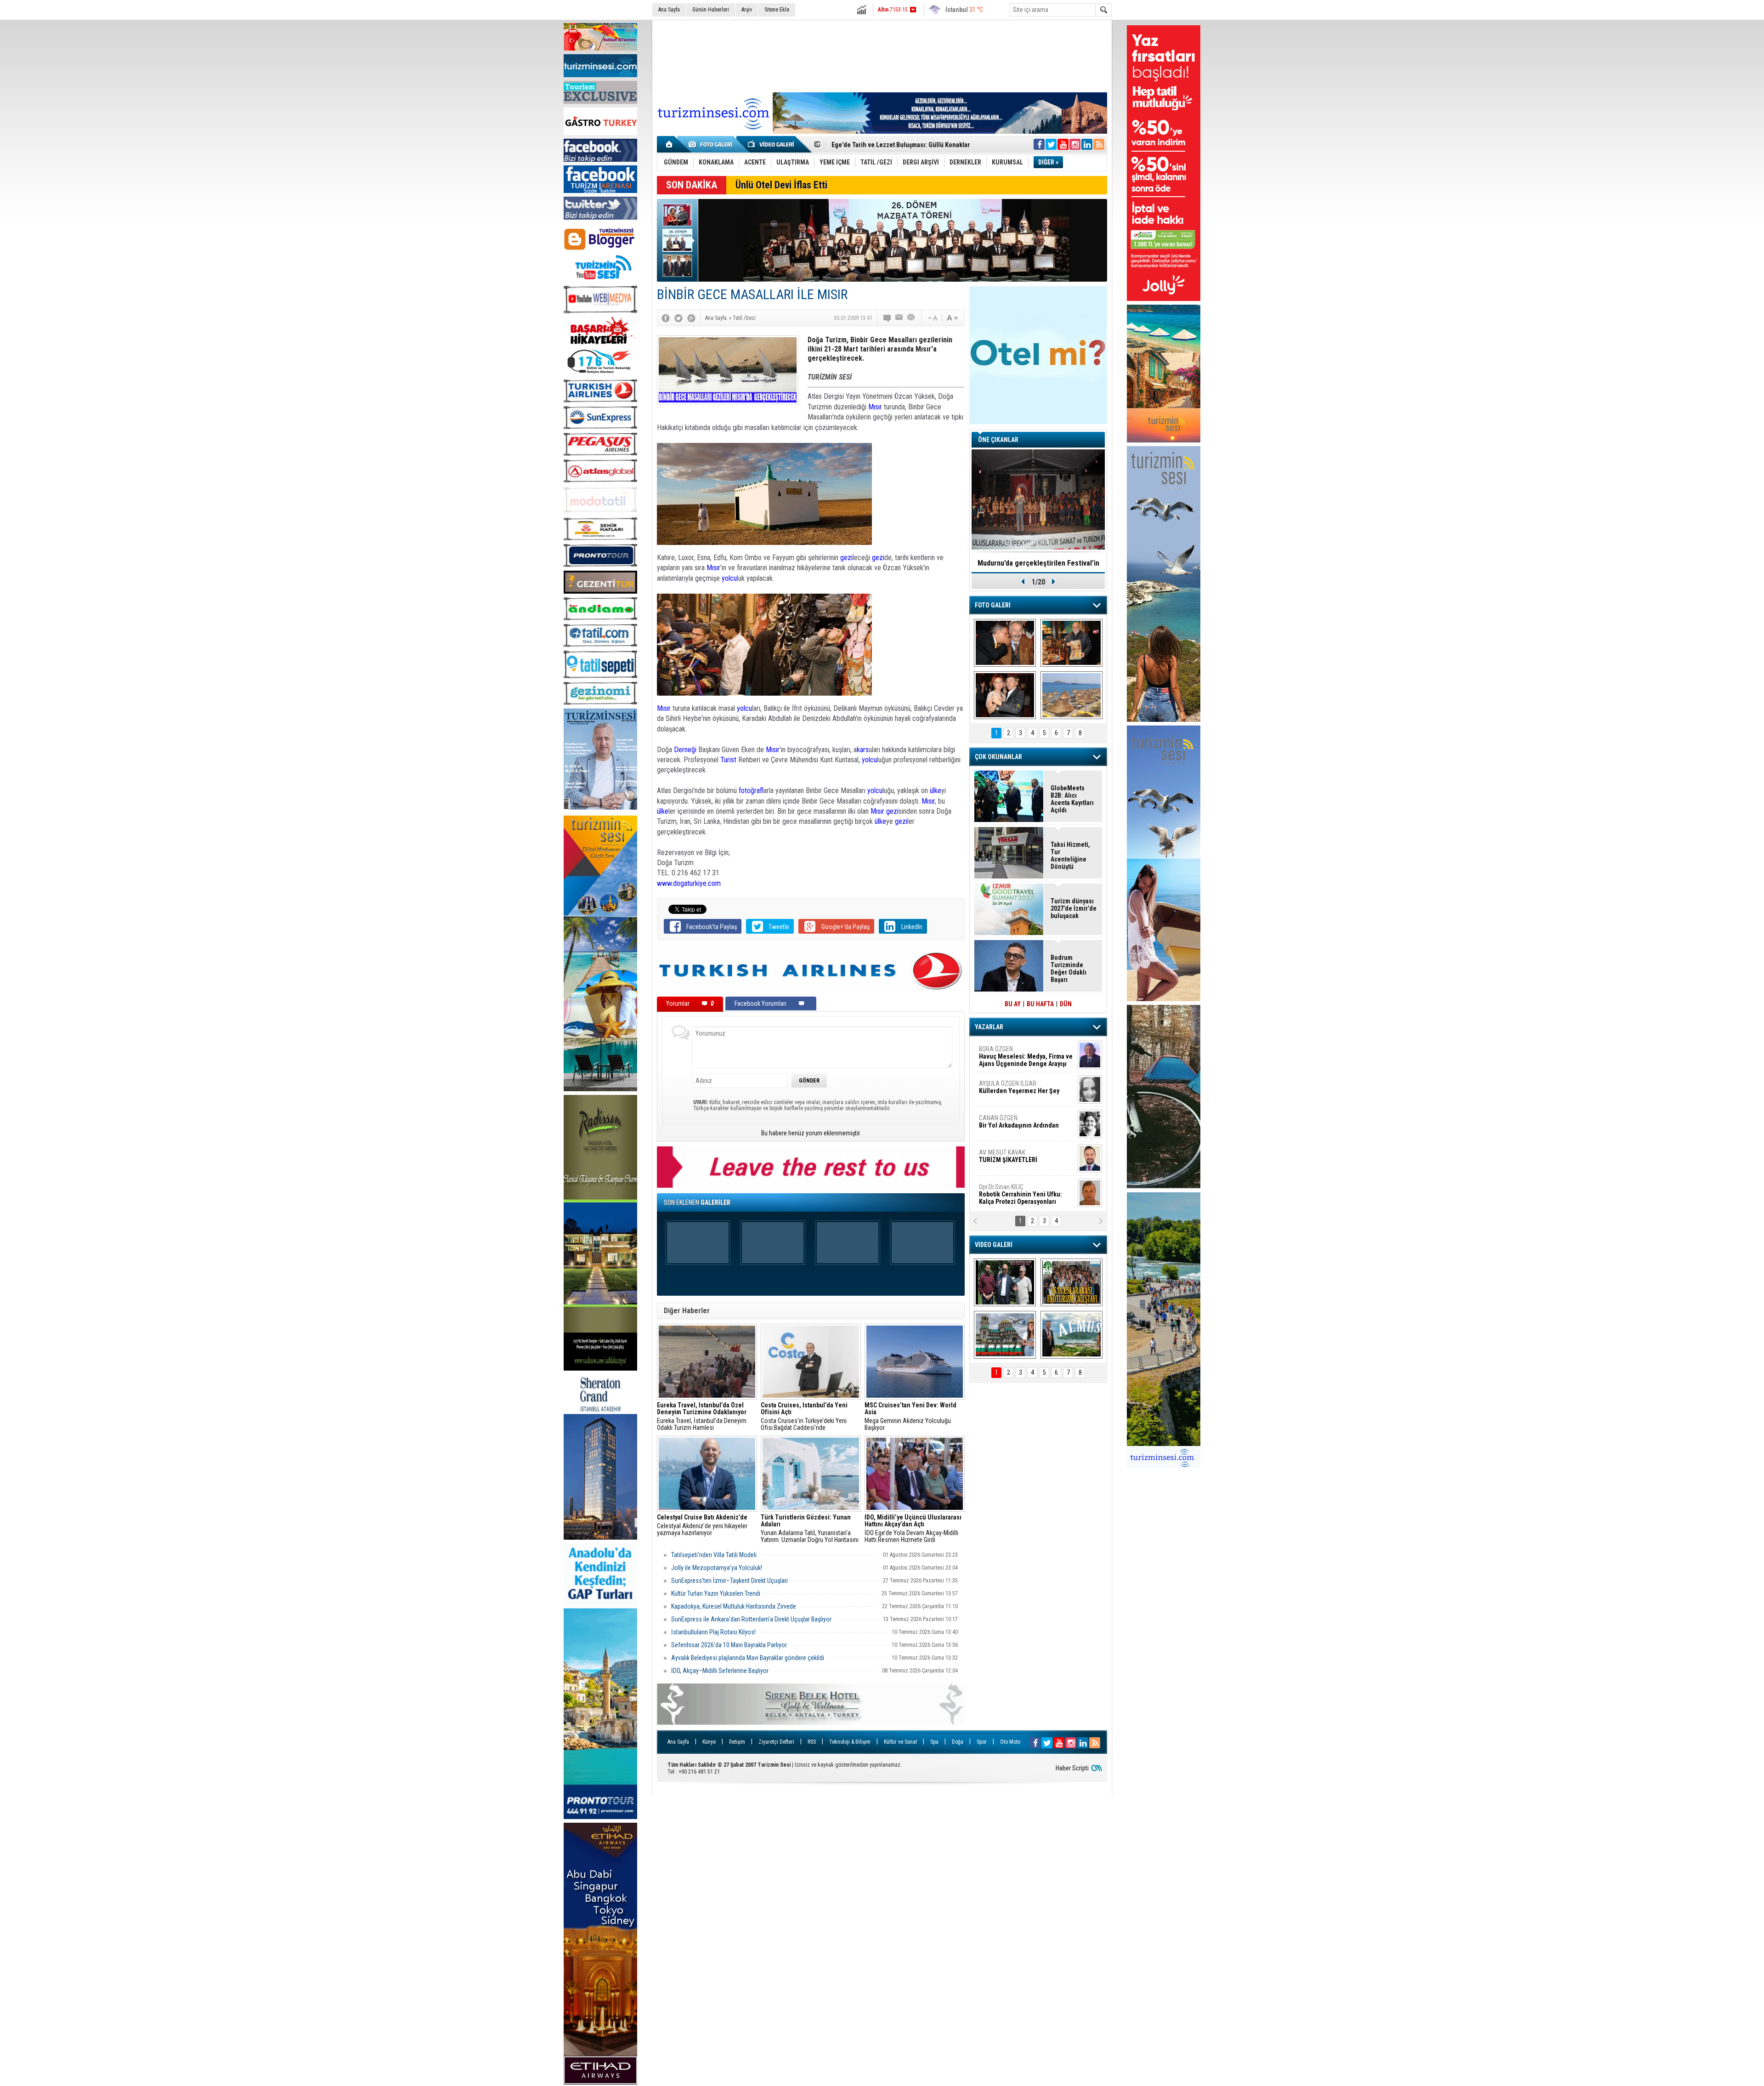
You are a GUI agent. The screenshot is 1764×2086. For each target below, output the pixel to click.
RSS (812, 1742)
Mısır (875, 407)
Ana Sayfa (669, 10)
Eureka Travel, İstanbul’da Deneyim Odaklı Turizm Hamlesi (702, 1417)
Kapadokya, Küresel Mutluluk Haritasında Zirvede (734, 1606)
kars (863, 750)
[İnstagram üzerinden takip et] (1075, 144)
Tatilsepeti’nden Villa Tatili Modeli (714, 1555)
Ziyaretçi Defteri (776, 1742)
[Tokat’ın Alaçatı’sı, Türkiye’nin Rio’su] (1071, 1335)
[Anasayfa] (670, 144)
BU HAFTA (1040, 1004)
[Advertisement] (882, 55)
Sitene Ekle (777, 10)
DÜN (1066, 1004)
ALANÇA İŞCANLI (1017, 1125)
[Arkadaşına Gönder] (899, 318)
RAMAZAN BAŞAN (1007, 1053)
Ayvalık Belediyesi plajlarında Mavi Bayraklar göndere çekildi (748, 1658)
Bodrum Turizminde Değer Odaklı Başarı (888, 145)
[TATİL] (1071, 695)
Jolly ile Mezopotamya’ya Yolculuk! (717, 1568)
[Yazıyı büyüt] (952, 318)
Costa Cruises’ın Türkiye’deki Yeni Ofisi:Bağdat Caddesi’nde (804, 1417)
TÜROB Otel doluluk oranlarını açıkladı (1038, 563)
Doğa (958, 1742)
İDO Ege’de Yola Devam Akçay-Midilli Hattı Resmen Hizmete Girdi (913, 1529)
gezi (846, 558)
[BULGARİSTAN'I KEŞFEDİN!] (1005, 1335)
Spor (982, 1742)
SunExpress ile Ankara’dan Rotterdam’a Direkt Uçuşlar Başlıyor (751, 1619)
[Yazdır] (911, 318)
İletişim (737, 1742)
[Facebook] (666, 318)
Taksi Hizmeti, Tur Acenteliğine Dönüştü (1070, 856)
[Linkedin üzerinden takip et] (1087, 144)
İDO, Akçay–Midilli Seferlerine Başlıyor (721, 1671)
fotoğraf (751, 791)
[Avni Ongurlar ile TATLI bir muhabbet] (1071, 643)
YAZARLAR (989, 1027)
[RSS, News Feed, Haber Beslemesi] (1099, 144)
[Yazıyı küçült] (932, 318)
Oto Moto (1010, 1742)
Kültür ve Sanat (900, 1742)
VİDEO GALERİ (994, 1245)
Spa (934, 1742)
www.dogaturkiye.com (689, 883)
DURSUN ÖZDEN (1025, 1194)
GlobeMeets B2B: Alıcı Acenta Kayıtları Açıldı (1072, 799)
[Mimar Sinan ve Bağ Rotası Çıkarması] (1005, 1282)
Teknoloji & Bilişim (850, 1742)
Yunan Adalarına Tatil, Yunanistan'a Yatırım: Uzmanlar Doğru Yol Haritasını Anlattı (810, 1529)
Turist (728, 760)
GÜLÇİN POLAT (1018, 1087)
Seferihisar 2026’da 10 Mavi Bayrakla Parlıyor (729, 1645)
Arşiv (747, 10)
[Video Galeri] (772, 144)
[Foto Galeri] (712, 144)
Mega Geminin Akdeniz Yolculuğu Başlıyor (910, 1417)
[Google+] (691, 318)
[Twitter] (678, 318)
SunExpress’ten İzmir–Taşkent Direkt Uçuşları (729, 1581)
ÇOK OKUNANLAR (998, 757)
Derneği (685, 750)
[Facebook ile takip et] (1039, 144)
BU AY (1013, 1004)
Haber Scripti (1072, 1768)
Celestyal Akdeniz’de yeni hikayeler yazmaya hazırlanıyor (703, 1525)
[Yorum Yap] (888, 318)
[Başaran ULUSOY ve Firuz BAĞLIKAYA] (1005, 643)
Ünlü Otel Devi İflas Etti (781, 185)
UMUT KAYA (1014, 1160)
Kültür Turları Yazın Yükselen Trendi (716, 1593)
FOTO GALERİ (993, 605)
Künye (709, 1742)
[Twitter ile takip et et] (1051, 144)
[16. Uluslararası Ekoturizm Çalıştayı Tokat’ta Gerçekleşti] (1071, 1282)
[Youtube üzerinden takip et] (1063, 144)
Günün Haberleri (711, 10)
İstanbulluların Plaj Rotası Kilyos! (713, 1632)
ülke (936, 791)
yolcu (729, 578)
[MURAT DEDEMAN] (1005, 695)
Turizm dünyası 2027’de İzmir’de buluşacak (1074, 908)
